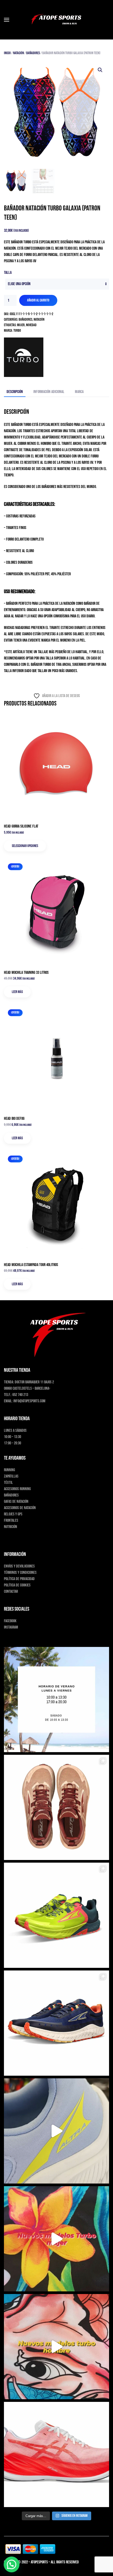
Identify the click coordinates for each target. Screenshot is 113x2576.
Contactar (11, 1592)
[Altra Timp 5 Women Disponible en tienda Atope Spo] (56, 1807)
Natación (19, 53)
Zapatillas (11, 1476)
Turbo (17, 331)
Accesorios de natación (20, 1508)
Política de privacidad (19, 1579)
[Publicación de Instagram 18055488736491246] (56, 2347)
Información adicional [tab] (49, 392)
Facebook (10, 1621)
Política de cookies (17, 1585)
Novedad (31, 325)
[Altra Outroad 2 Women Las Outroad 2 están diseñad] (56, 2023)
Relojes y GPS (13, 1514)
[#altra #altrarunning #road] (56, 2131)
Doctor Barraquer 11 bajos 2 (34, 1382)
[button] (7, 20)
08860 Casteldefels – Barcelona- (27, 1388)
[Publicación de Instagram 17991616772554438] (56, 2239)
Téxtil (8, 1483)
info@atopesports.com (29, 1401)
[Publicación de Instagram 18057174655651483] (56, 1700)
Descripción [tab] (15, 392)
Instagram (11, 1627)
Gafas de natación (16, 1502)
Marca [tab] (79, 392)
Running (9, 1470)
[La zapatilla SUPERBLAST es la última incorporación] (56, 2454)
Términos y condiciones (20, 1573)
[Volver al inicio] (56, 20)
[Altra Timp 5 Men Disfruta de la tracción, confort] (56, 1915)
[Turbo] (24, 357)
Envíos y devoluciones (19, 1566)
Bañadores (33, 53)
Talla (8, 273)
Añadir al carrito (38, 300)
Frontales (11, 1521)
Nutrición (11, 1527)
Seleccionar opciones (25, 846)
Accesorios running (17, 1489)
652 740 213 (20, 1395)
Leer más (17, 992)
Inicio (7, 53)
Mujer (21, 325)
